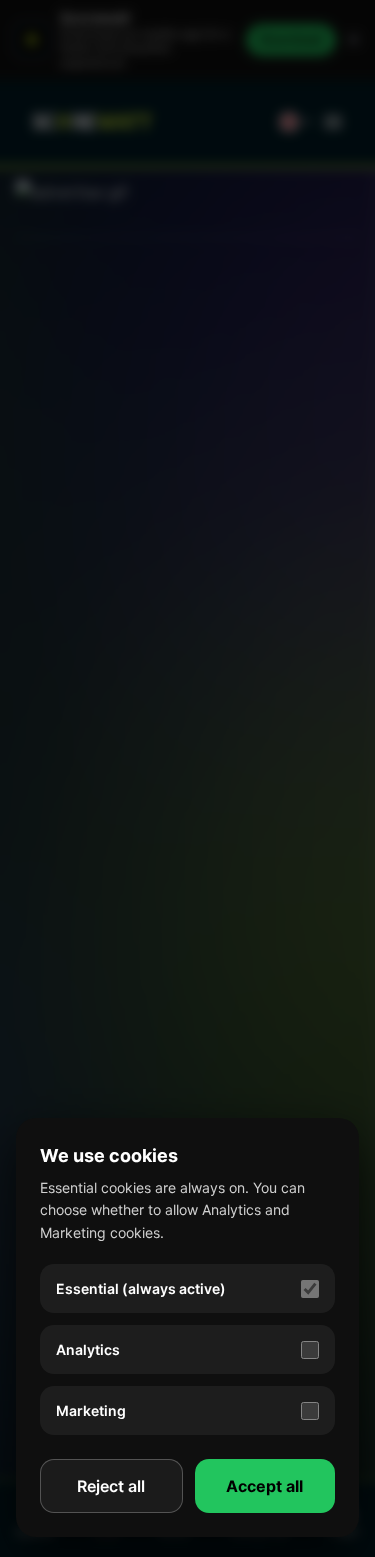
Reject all (111, 1486)
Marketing (91, 1410)
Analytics (88, 1349)
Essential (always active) (141, 1288)
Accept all (264, 1486)
